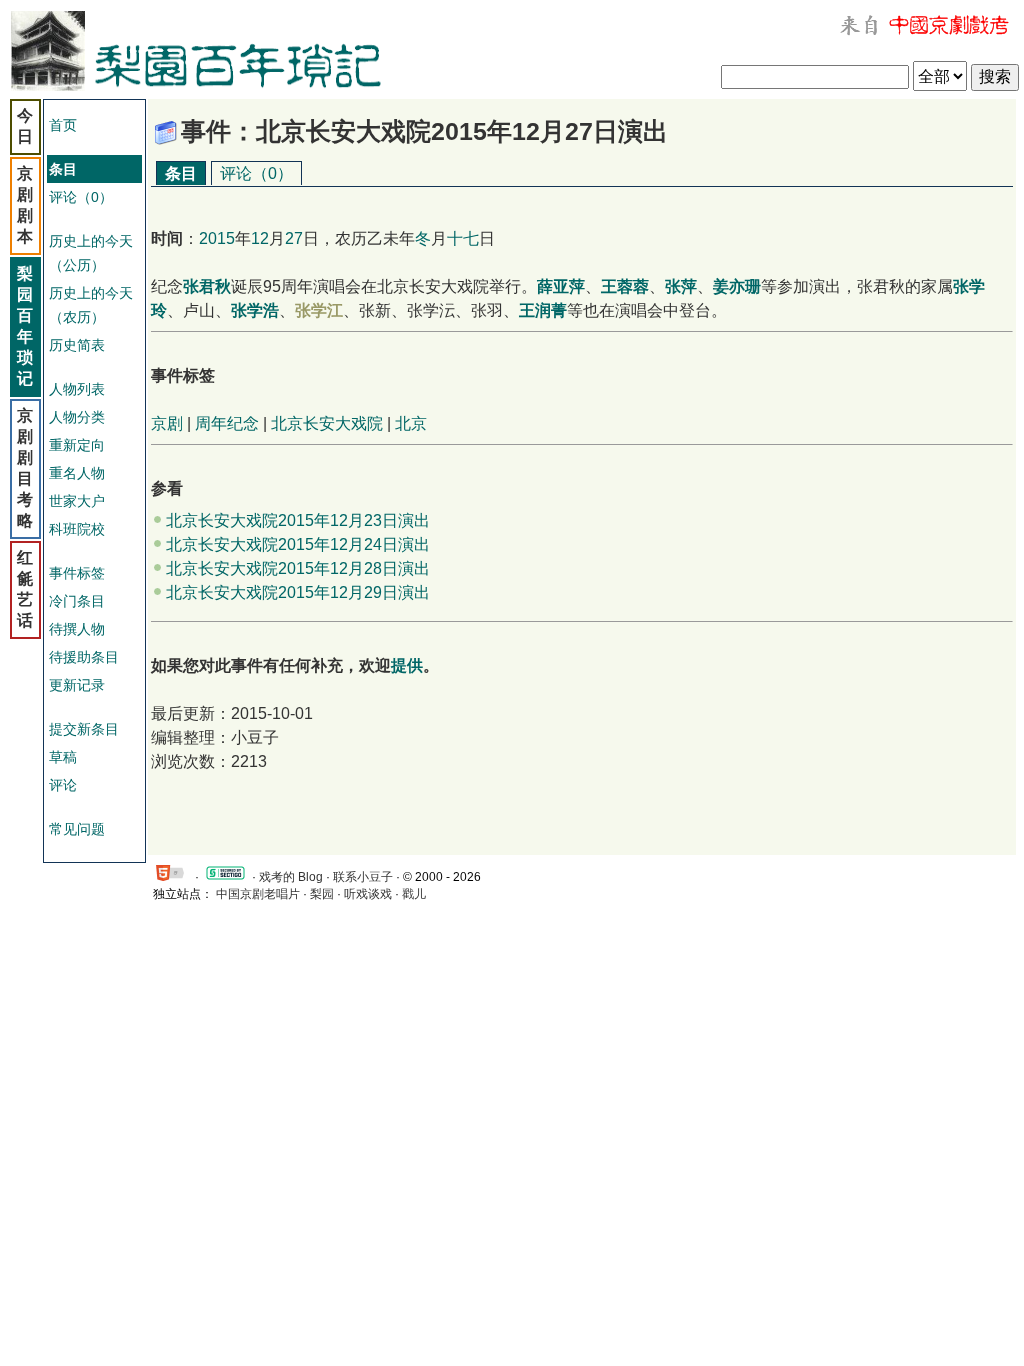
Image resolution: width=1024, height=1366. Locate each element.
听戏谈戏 (368, 894)
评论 (63, 785)
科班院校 (77, 529)
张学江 (319, 310)
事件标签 (77, 573)
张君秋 (207, 286)
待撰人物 (77, 629)
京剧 (167, 423)
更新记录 (77, 685)
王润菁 (543, 310)
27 (294, 238)
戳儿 (414, 894)
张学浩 (255, 310)
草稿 (63, 757)
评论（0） (81, 197)
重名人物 (77, 473)
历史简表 (77, 345)
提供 (407, 665)
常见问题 (77, 829)
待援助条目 (84, 657)
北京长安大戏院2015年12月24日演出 (298, 544)
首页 (63, 125)
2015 (217, 238)
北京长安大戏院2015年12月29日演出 (298, 592)
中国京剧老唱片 (258, 894)
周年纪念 (227, 423)
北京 (411, 423)
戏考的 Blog (291, 877)
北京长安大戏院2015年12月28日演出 (298, 568)
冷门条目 (77, 601)
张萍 (681, 286)
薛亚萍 (561, 286)
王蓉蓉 (625, 286)
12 (260, 238)
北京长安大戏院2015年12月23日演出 (298, 520)
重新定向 (77, 445)
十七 (463, 238)
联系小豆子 (363, 877)
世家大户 (77, 501)
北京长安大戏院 (327, 423)
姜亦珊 (737, 286)
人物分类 (77, 417)
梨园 (322, 894)
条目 (181, 173)
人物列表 (77, 389)
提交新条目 (84, 729)
